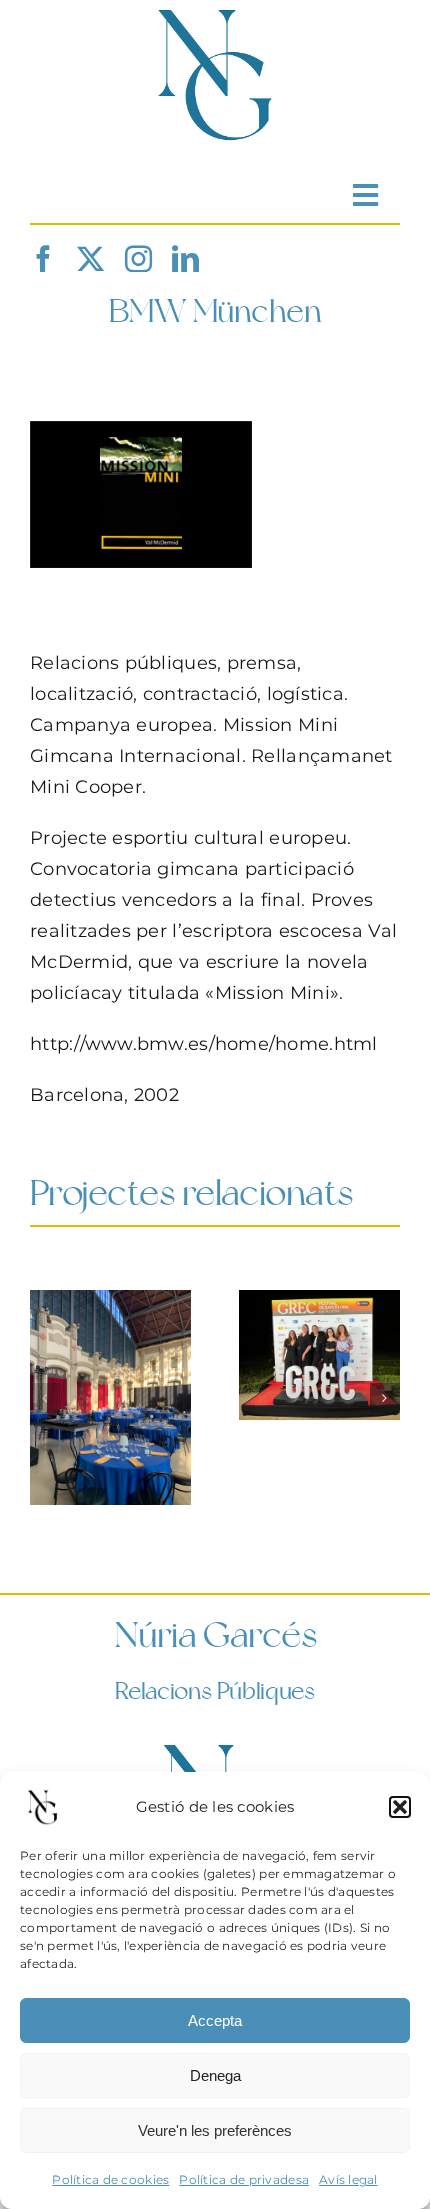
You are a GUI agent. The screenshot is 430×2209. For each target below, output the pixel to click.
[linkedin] (185, 258)
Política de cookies (110, 2179)
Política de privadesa (244, 2179)
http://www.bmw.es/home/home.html (204, 1044)
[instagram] (138, 258)
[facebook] (43, 258)
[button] (400, 1807)
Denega (215, 2075)
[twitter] (90, 258)
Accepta (215, 2020)
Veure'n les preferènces (215, 2130)
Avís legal (348, 2179)
